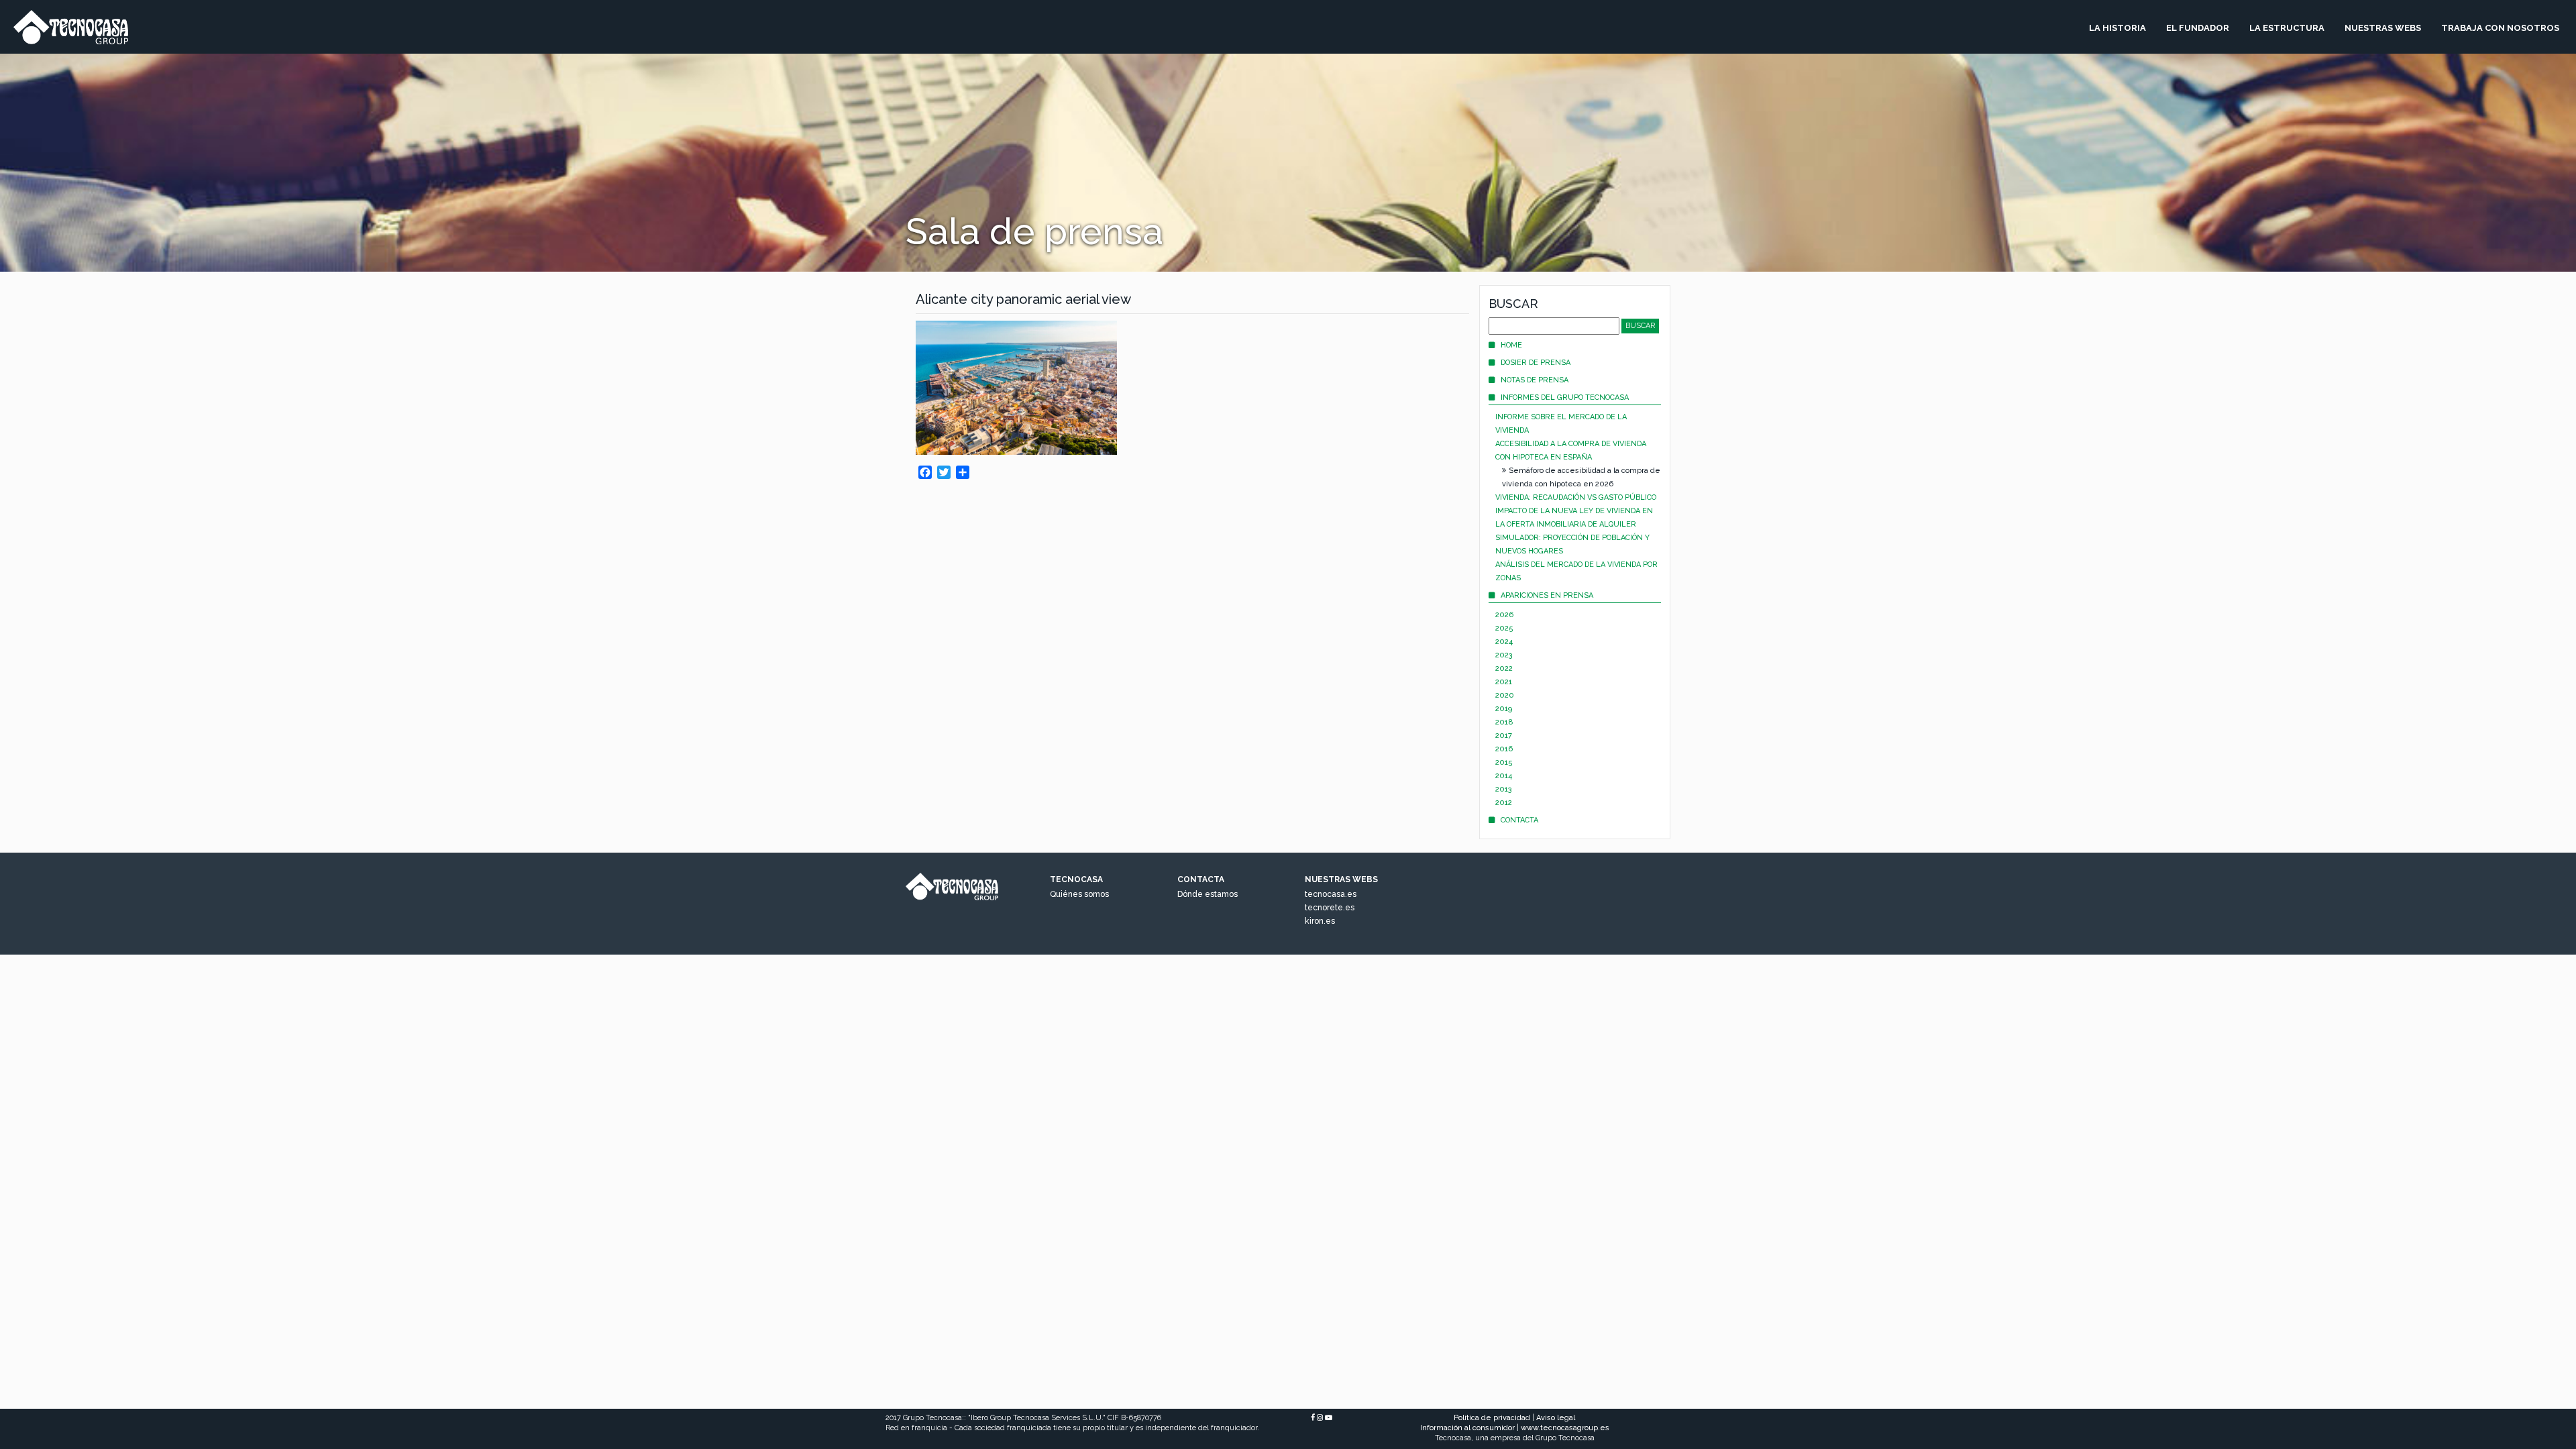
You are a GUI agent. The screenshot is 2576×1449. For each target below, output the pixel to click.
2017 (1504, 736)
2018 (1504, 722)
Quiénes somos (1079, 894)
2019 (1504, 709)
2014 (1504, 776)
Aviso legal (1556, 1418)
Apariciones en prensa (1547, 595)
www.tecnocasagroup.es (1565, 1428)
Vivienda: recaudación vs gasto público (1576, 497)
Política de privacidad (1492, 1418)
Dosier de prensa (1536, 363)
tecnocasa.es (1331, 894)
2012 (1504, 803)
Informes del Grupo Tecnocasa (1565, 397)
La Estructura (2287, 28)
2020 (1505, 695)
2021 (1504, 682)
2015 (1504, 762)
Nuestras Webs (2383, 28)
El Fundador (2198, 28)
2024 (1504, 642)
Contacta (1519, 820)
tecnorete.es (1330, 908)
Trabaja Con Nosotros (2500, 28)
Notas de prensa (1535, 380)
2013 (1504, 789)
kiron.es (1320, 921)
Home (1511, 345)
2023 (1504, 655)
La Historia (2117, 28)
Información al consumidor (1467, 1428)
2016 (1504, 749)
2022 (1504, 668)
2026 (1504, 615)
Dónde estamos (1207, 894)
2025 (1504, 628)
